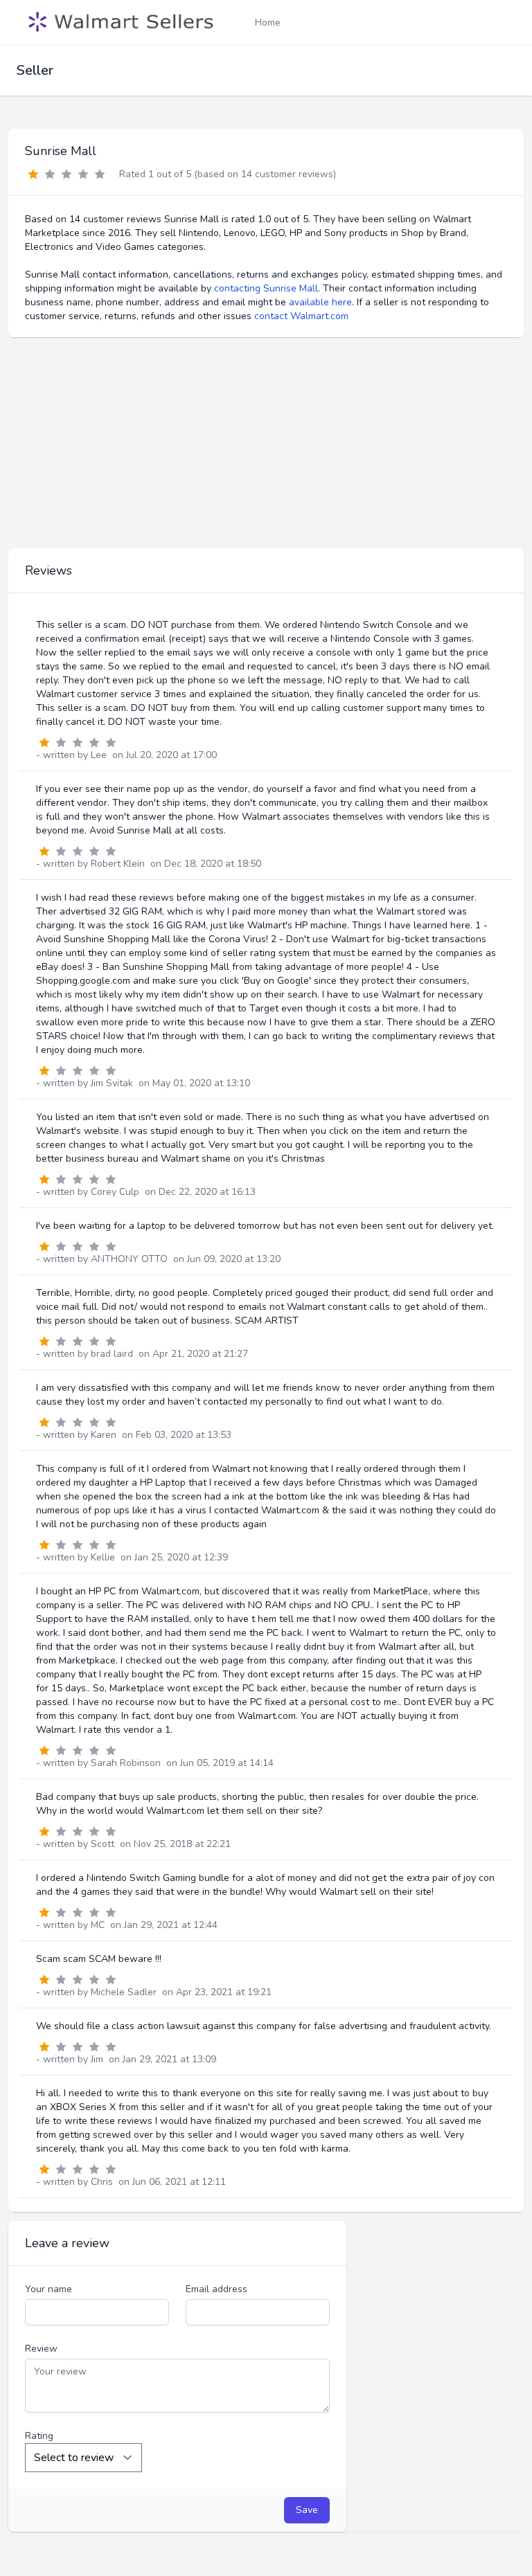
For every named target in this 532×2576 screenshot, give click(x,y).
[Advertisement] (266, 443)
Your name (48, 2289)
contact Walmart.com (301, 316)
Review (41, 2349)
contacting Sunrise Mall (266, 288)
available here (320, 302)
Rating (39, 2436)
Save (307, 2510)
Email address (216, 2289)
